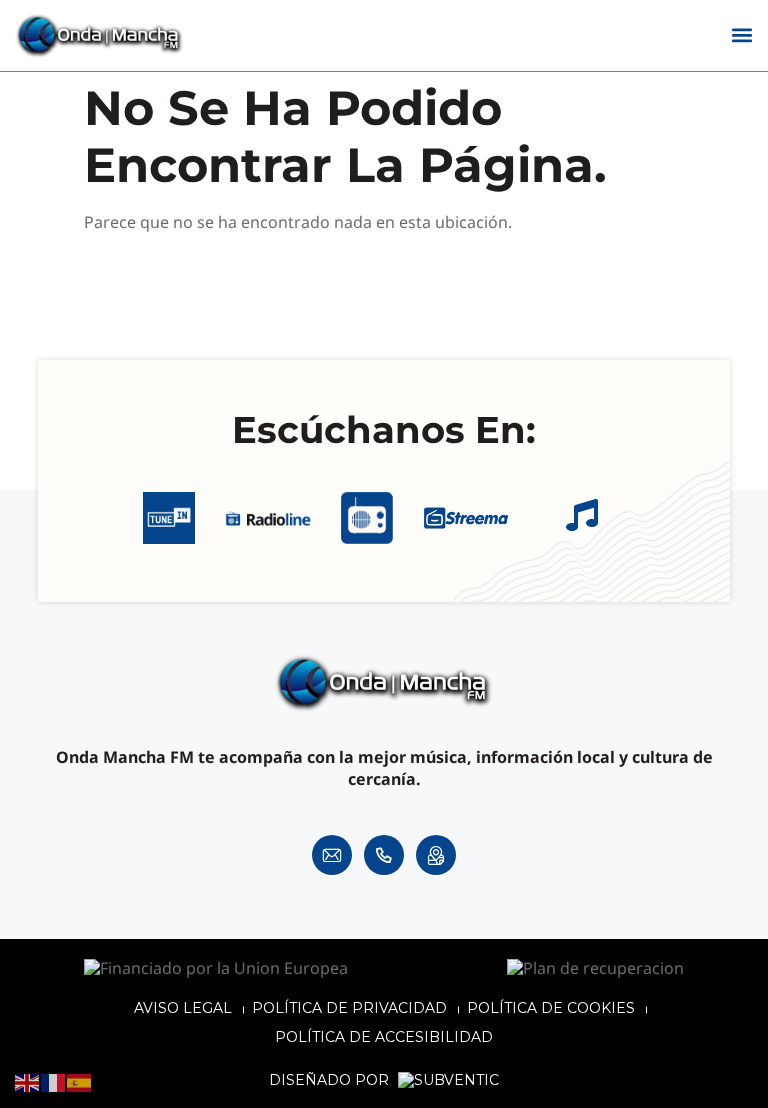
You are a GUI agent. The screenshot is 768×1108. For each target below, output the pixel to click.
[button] (741, 35)
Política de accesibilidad (384, 1037)
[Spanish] (80, 1082)
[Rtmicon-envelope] (332, 855)
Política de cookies (551, 1008)
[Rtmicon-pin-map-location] (436, 855)
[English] (28, 1082)
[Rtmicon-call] (384, 855)
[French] (54, 1082)
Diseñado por (331, 1080)
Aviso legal (183, 1008)
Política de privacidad (349, 1008)
